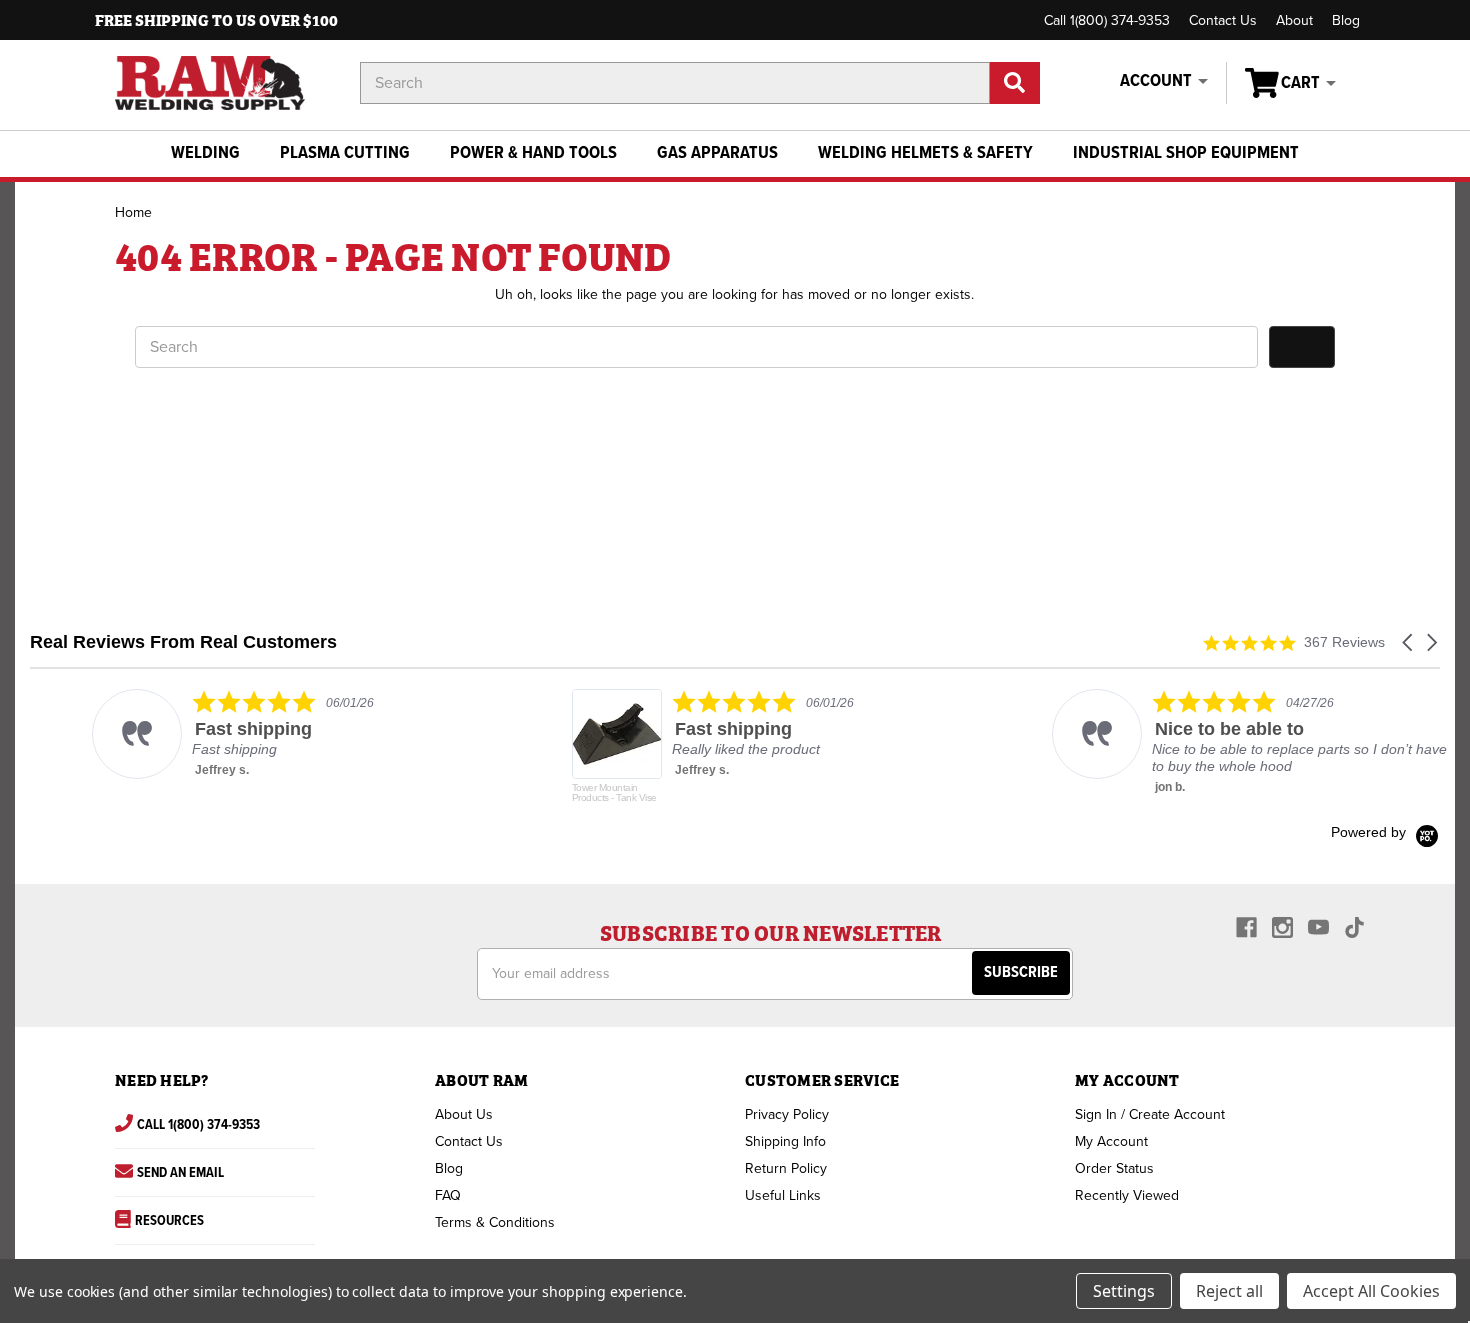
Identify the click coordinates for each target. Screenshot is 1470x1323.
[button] (1409, 642)
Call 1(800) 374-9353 (1107, 20)
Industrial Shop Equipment (1186, 153)
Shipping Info (785, 1141)
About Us (464, 1114)
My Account (1111, 1141)
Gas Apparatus (717, 153)
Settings (1124, 1291)
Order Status (1114, 1168)
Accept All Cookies (1371, 1291)
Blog (1346, 20)
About (1294, 20)
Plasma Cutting (345, 153)
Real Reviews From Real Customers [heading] (183, 642)
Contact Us (1223, 20)
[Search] (1015, 83)
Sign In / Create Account (1150, 1114)
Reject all (1229, 1291)
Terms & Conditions (495, 1222)
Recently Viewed (1127, 1195)
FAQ (448, 1195)
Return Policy (786, 1168)
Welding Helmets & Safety (925, 153)
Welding (205, 153)
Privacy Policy (787, 1114)
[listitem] (231, 734)
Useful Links (783, 1195)
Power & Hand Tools (533, 153)
